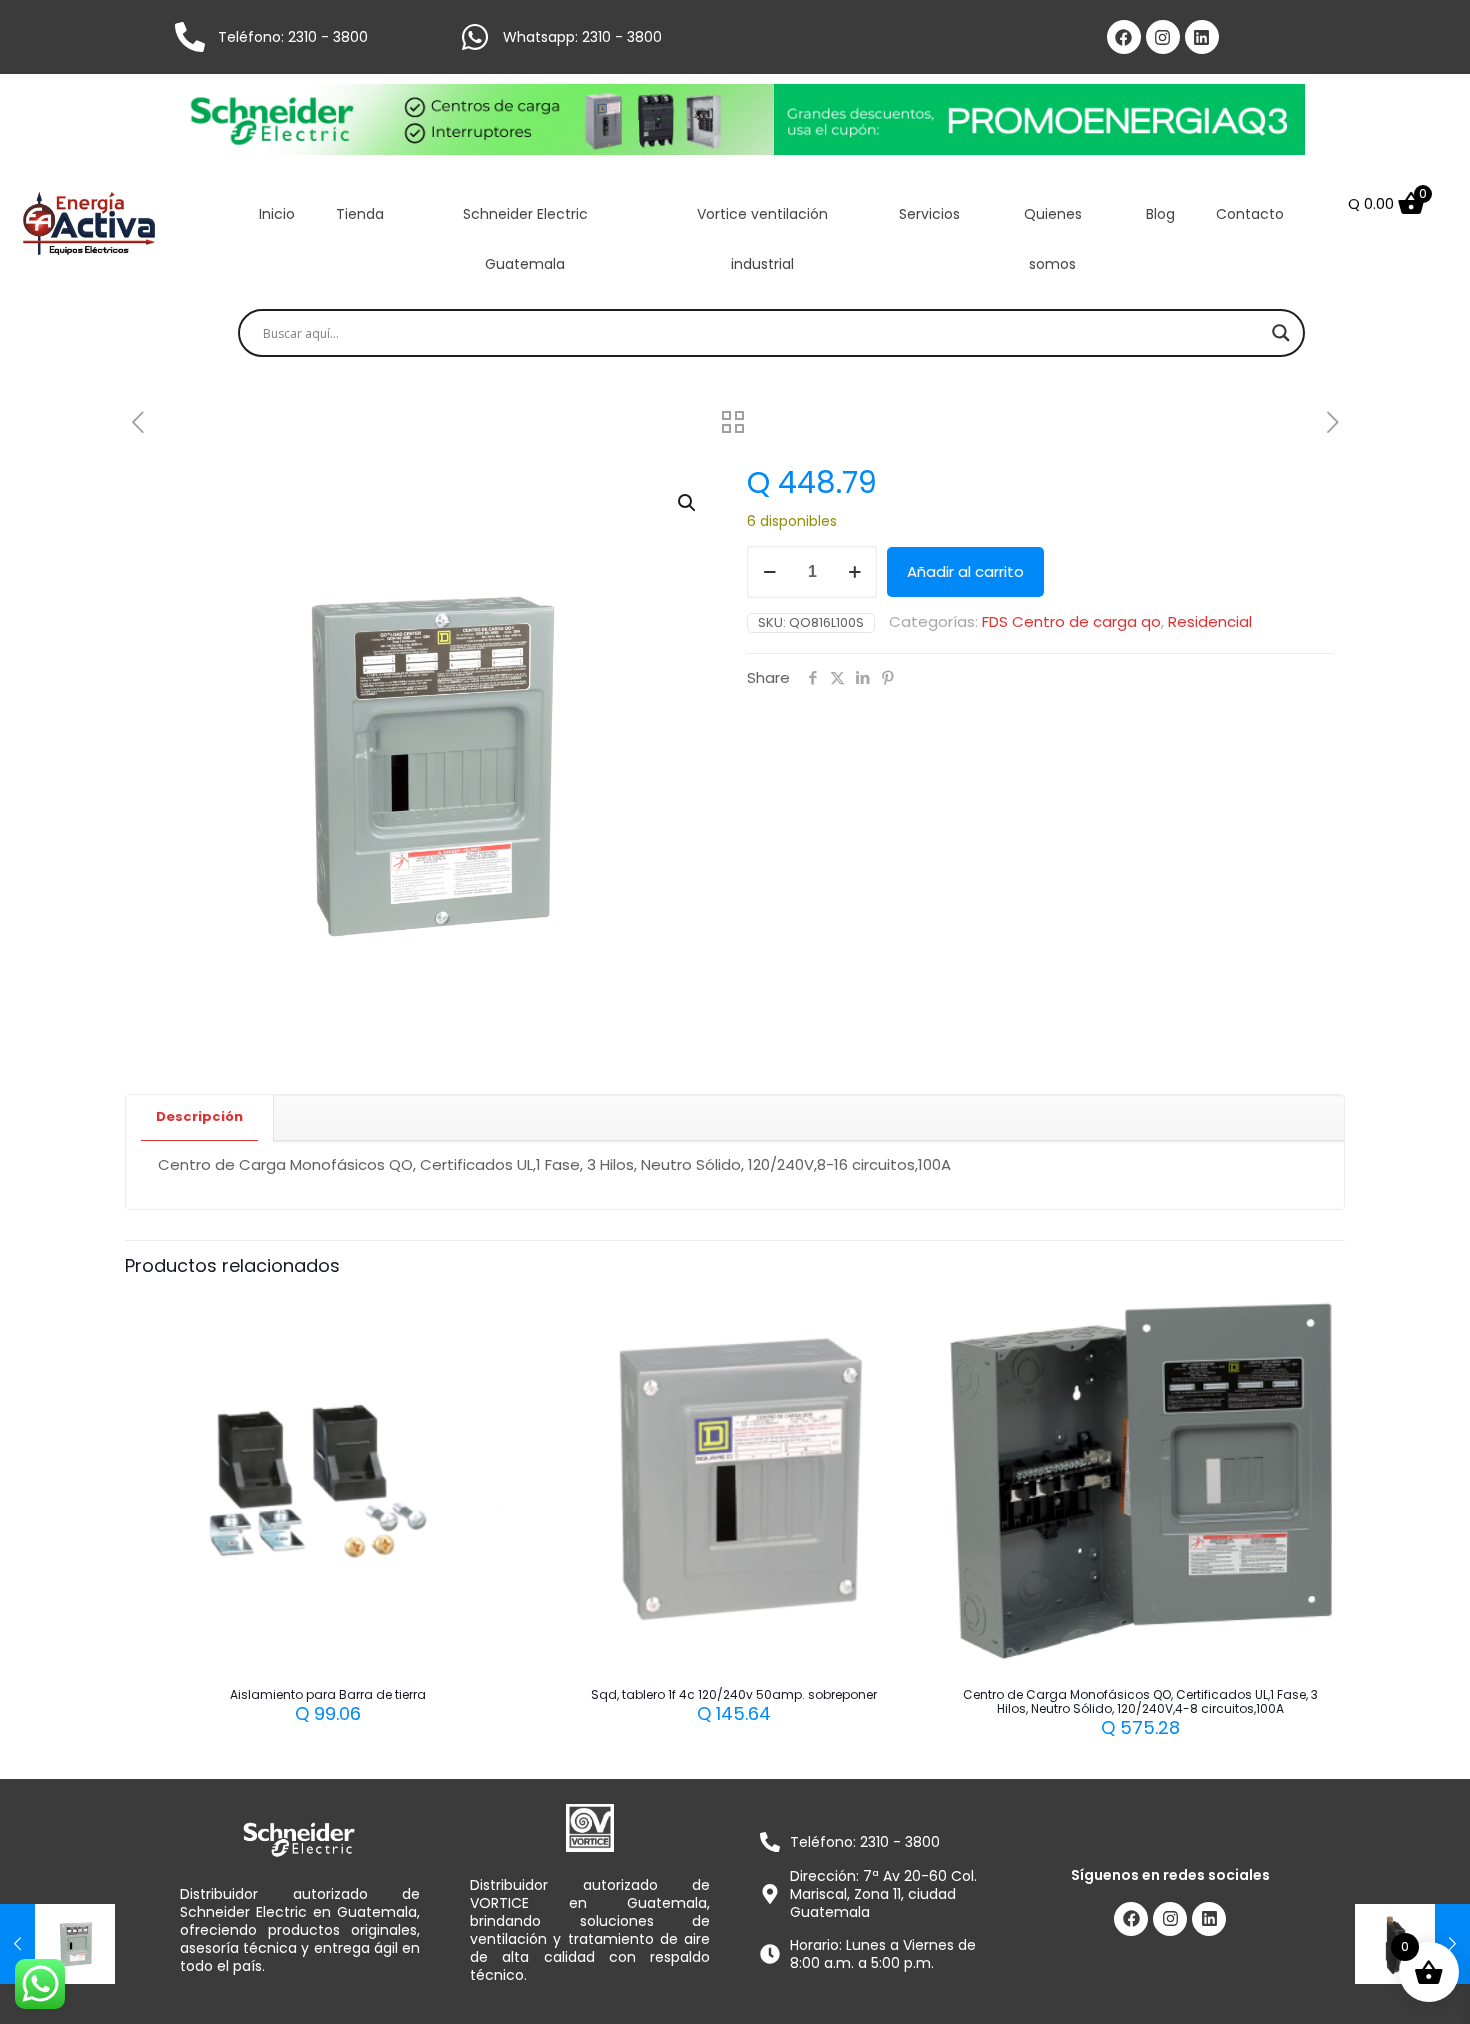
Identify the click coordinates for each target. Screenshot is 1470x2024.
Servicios (929, 214)
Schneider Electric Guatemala (525, 239)
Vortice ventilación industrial (762, 239)
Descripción (199, 1116)
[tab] (200, 1117)
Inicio (277, 214)
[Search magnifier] (1281, 333)
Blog (1160, 214)
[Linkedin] (1202, 37)
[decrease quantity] (769, 572)
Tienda (360, 214)
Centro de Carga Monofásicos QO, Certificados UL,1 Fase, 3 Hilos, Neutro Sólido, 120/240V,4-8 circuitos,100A (1140, 1701)
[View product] (491, 1362)
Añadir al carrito (965, 571)
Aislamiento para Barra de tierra (328, 1694)
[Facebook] (1124, 37)
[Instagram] (1163, 37)
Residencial (1210, 621)
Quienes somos (1053, 239)
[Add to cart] (491, 1319)
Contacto (1250, 214)
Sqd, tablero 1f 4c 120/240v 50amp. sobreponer (734, 1694)
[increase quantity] (854, 572)
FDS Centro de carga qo (1071, 621)
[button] (688, 503)
